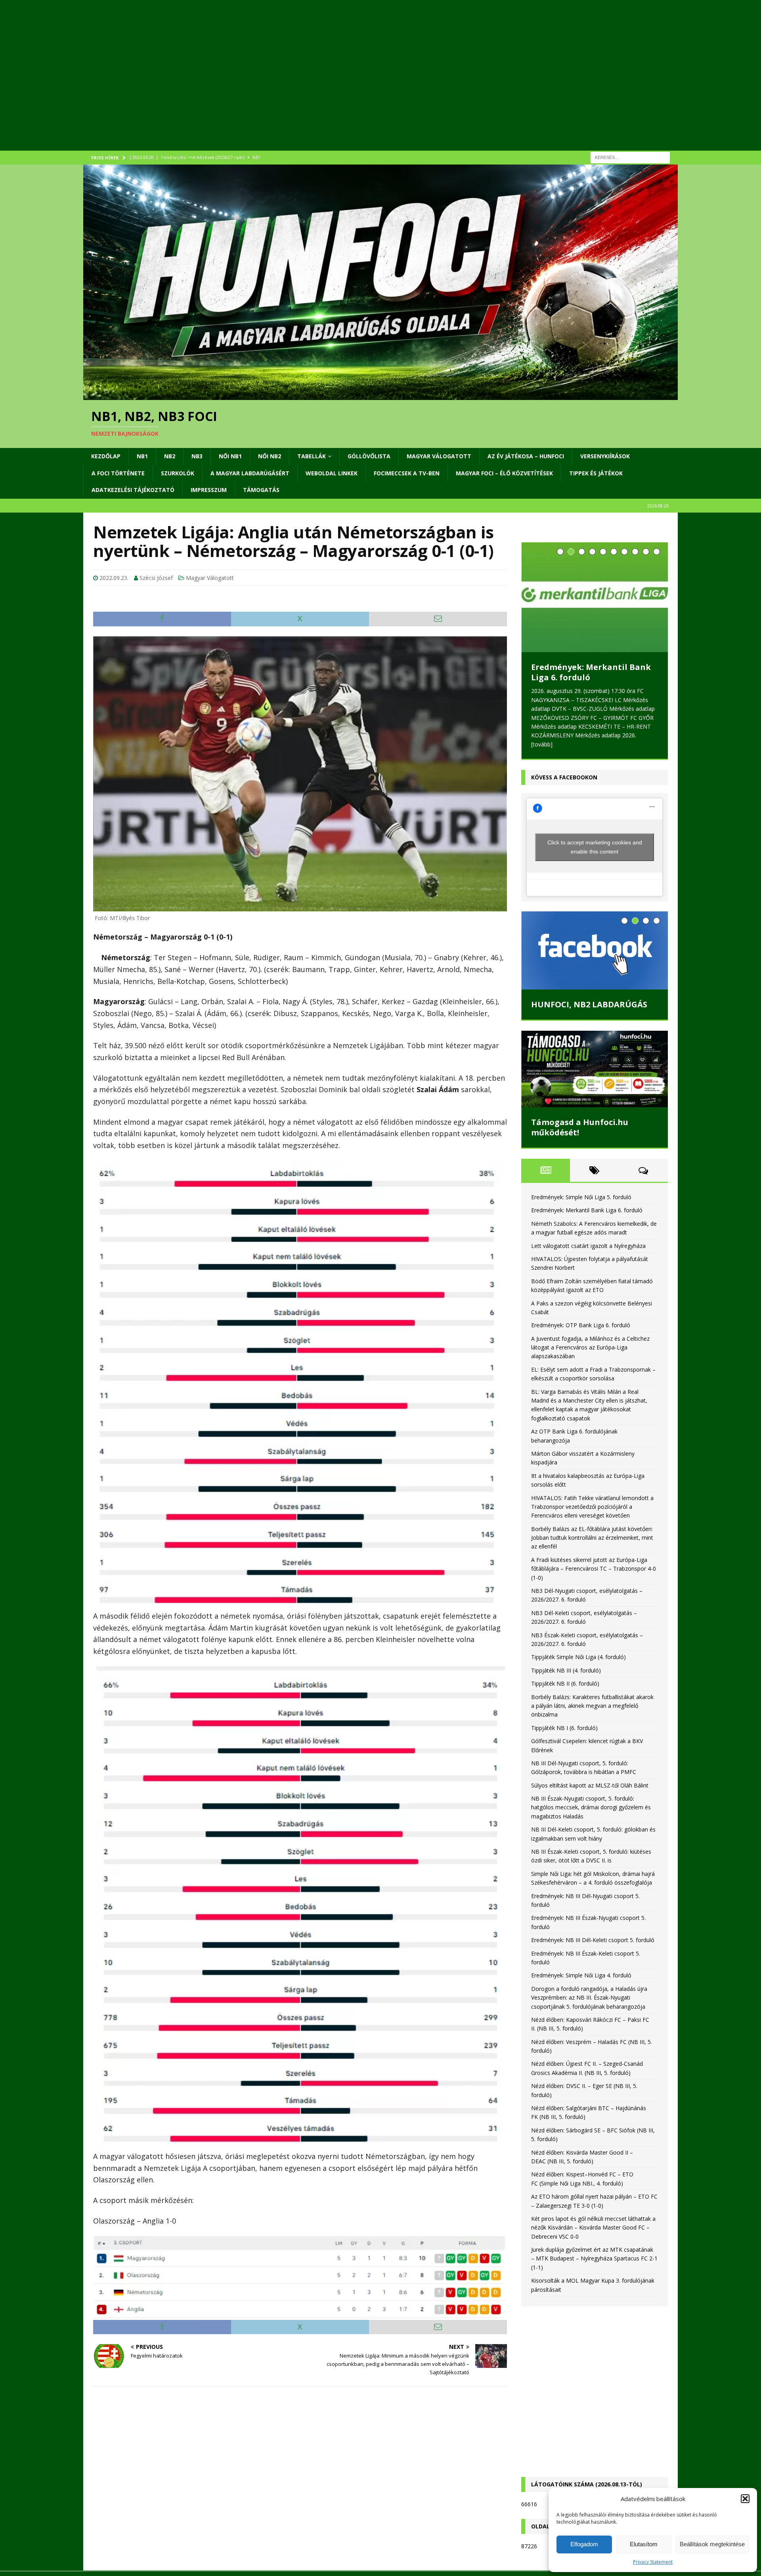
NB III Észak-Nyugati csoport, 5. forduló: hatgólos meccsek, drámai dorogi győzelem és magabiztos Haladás (591, 1807)
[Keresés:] (630, 157)
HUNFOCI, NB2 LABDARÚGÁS (589, 1004)
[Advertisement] (321, 85)
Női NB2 (270, 456)
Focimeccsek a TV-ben (407, 473)
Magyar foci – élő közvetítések (504, 473)
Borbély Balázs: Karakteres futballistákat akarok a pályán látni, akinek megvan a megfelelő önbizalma (592, 1706)
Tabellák (312, 456)
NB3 (197, 456)
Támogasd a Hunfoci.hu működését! (580, 1127)
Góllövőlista (369, 456)
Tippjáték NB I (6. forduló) (564, 1728)
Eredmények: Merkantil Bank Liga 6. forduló (591, 672)
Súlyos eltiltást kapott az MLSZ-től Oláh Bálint (590, 1785)
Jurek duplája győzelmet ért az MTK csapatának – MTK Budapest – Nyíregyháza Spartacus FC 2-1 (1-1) (594, 2258)
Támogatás (261, 490)
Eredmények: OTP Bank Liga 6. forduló (581, 1325)
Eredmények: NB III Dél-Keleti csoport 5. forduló (593, 1940)
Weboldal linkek (332, 473)
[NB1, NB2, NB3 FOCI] (380, 395)
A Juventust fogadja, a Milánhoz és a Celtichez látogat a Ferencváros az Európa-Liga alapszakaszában (590, 1347)
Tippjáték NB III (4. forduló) (566, 1670)
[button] (745, 2499)
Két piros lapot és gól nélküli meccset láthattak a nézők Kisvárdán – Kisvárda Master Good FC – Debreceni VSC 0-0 (593, 2228)
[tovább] (542, 744)
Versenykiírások (605, 456)
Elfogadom (584, 2544)
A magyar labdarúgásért (250, 473)
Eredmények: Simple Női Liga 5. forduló (581, 1197)
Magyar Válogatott (439, 456)
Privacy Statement (653, 2562)
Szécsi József (156, 578)
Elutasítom (644, 2544)
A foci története (118, 473)
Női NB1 (230, 456)
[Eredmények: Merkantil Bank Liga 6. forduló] (595, 597)
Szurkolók (178, 473)
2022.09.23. (114, 578)
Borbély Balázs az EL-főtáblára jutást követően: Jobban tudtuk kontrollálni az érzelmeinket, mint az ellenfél (592, 1538)
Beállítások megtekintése (712, 2544)
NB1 (142, 456)
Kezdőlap (106, 456)
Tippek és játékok (596, 473)
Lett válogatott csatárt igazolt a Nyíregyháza (588, 1246)
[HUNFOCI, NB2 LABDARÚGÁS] (595, 950)
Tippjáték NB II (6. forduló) (565, 1683)
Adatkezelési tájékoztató (133, 490)
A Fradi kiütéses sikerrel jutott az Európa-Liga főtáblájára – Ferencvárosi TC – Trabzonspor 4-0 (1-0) (594, 1569)
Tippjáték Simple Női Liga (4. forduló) (578, 1657)
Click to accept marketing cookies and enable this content (595, 847)
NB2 (170, 456)
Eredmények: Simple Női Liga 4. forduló (581, 1975)
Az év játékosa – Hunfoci (526, 456)
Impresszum (209, 490)
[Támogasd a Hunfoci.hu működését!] (595, 1069)
